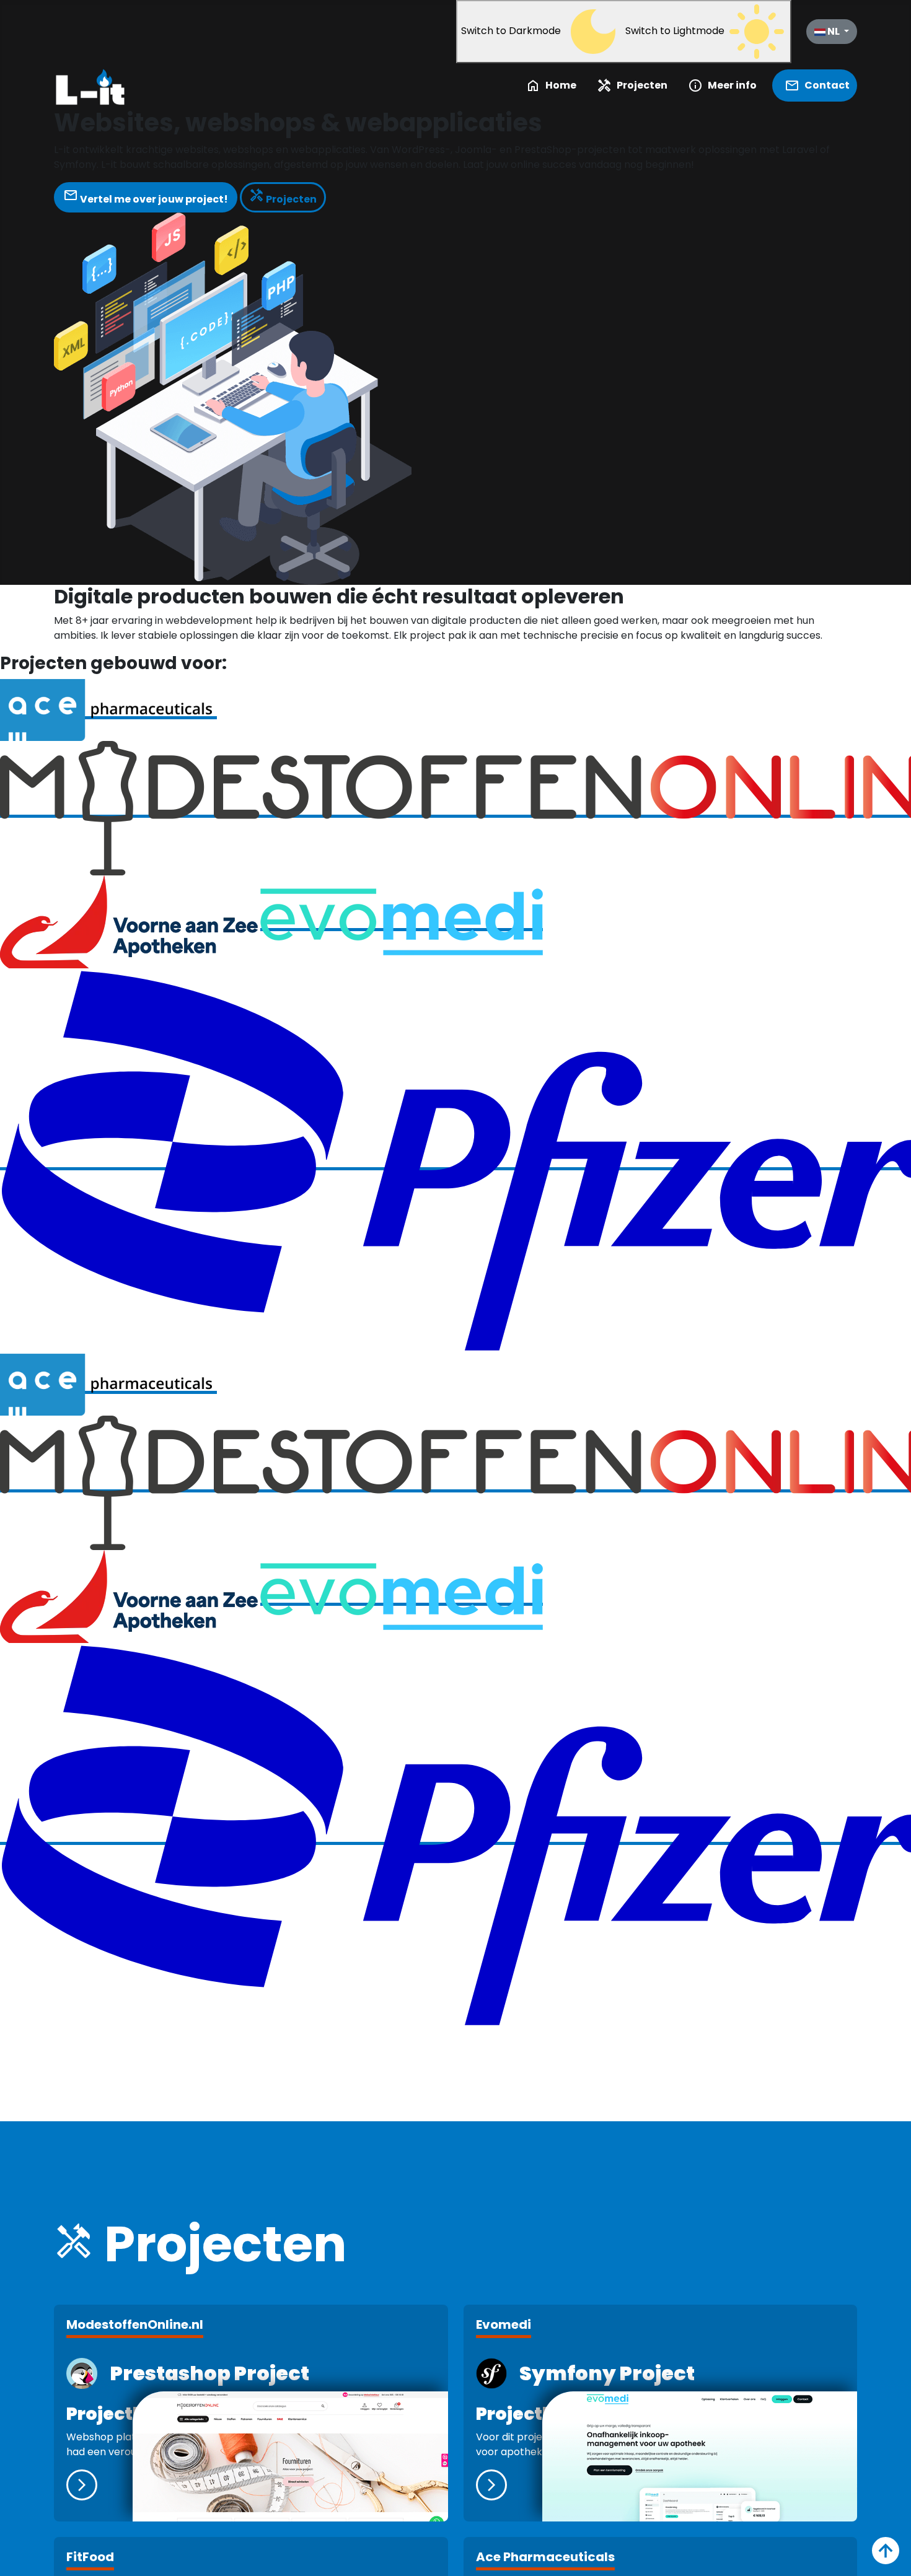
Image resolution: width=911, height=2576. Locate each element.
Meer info (722, 85)
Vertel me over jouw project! (146, 196)
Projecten (632, 85)
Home (551, 85)
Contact (817, 85)
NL (834, 31)
